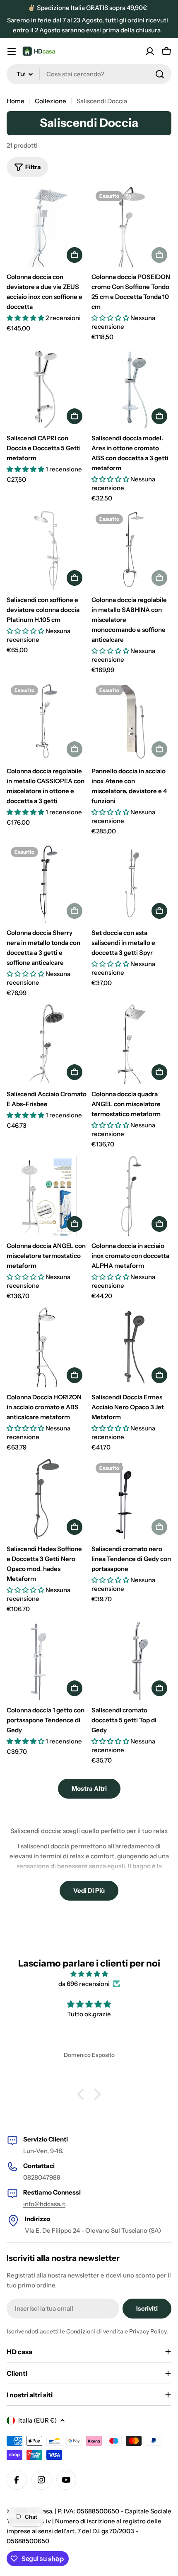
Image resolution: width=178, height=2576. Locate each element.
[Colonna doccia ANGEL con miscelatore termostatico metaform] (47, 1196)
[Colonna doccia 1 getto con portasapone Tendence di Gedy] (47, 1660)
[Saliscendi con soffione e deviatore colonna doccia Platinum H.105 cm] (47, 550)
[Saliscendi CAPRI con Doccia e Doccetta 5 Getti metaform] (47, 388)
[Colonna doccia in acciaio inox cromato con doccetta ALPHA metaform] (131, 1196)
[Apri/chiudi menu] (12, 51)
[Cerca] (160, 74)
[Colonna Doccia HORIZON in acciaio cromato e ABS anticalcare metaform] (47, 1347)
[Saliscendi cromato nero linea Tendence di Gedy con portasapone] (131, 1499)
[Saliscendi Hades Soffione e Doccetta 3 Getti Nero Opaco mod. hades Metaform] (47, 1499)
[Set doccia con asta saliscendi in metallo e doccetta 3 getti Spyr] (131, 883)
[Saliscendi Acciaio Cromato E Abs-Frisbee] (47, 1044)
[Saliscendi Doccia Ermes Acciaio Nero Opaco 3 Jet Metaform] (131, 1347)
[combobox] (89, 74)
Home (16, 101)
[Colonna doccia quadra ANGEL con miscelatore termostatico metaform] (131, 1044)
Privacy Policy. (149, 2331)
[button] (83, 2094)
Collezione (51, 101)
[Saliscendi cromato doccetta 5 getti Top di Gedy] (131, 1660)
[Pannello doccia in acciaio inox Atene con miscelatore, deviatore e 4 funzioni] (131, 721)
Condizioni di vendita (95, 2331)
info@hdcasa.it (44, 2204)
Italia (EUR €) (37, 2420)
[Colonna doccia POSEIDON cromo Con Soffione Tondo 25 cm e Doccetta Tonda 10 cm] (131, 227)
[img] (89, 1974)
